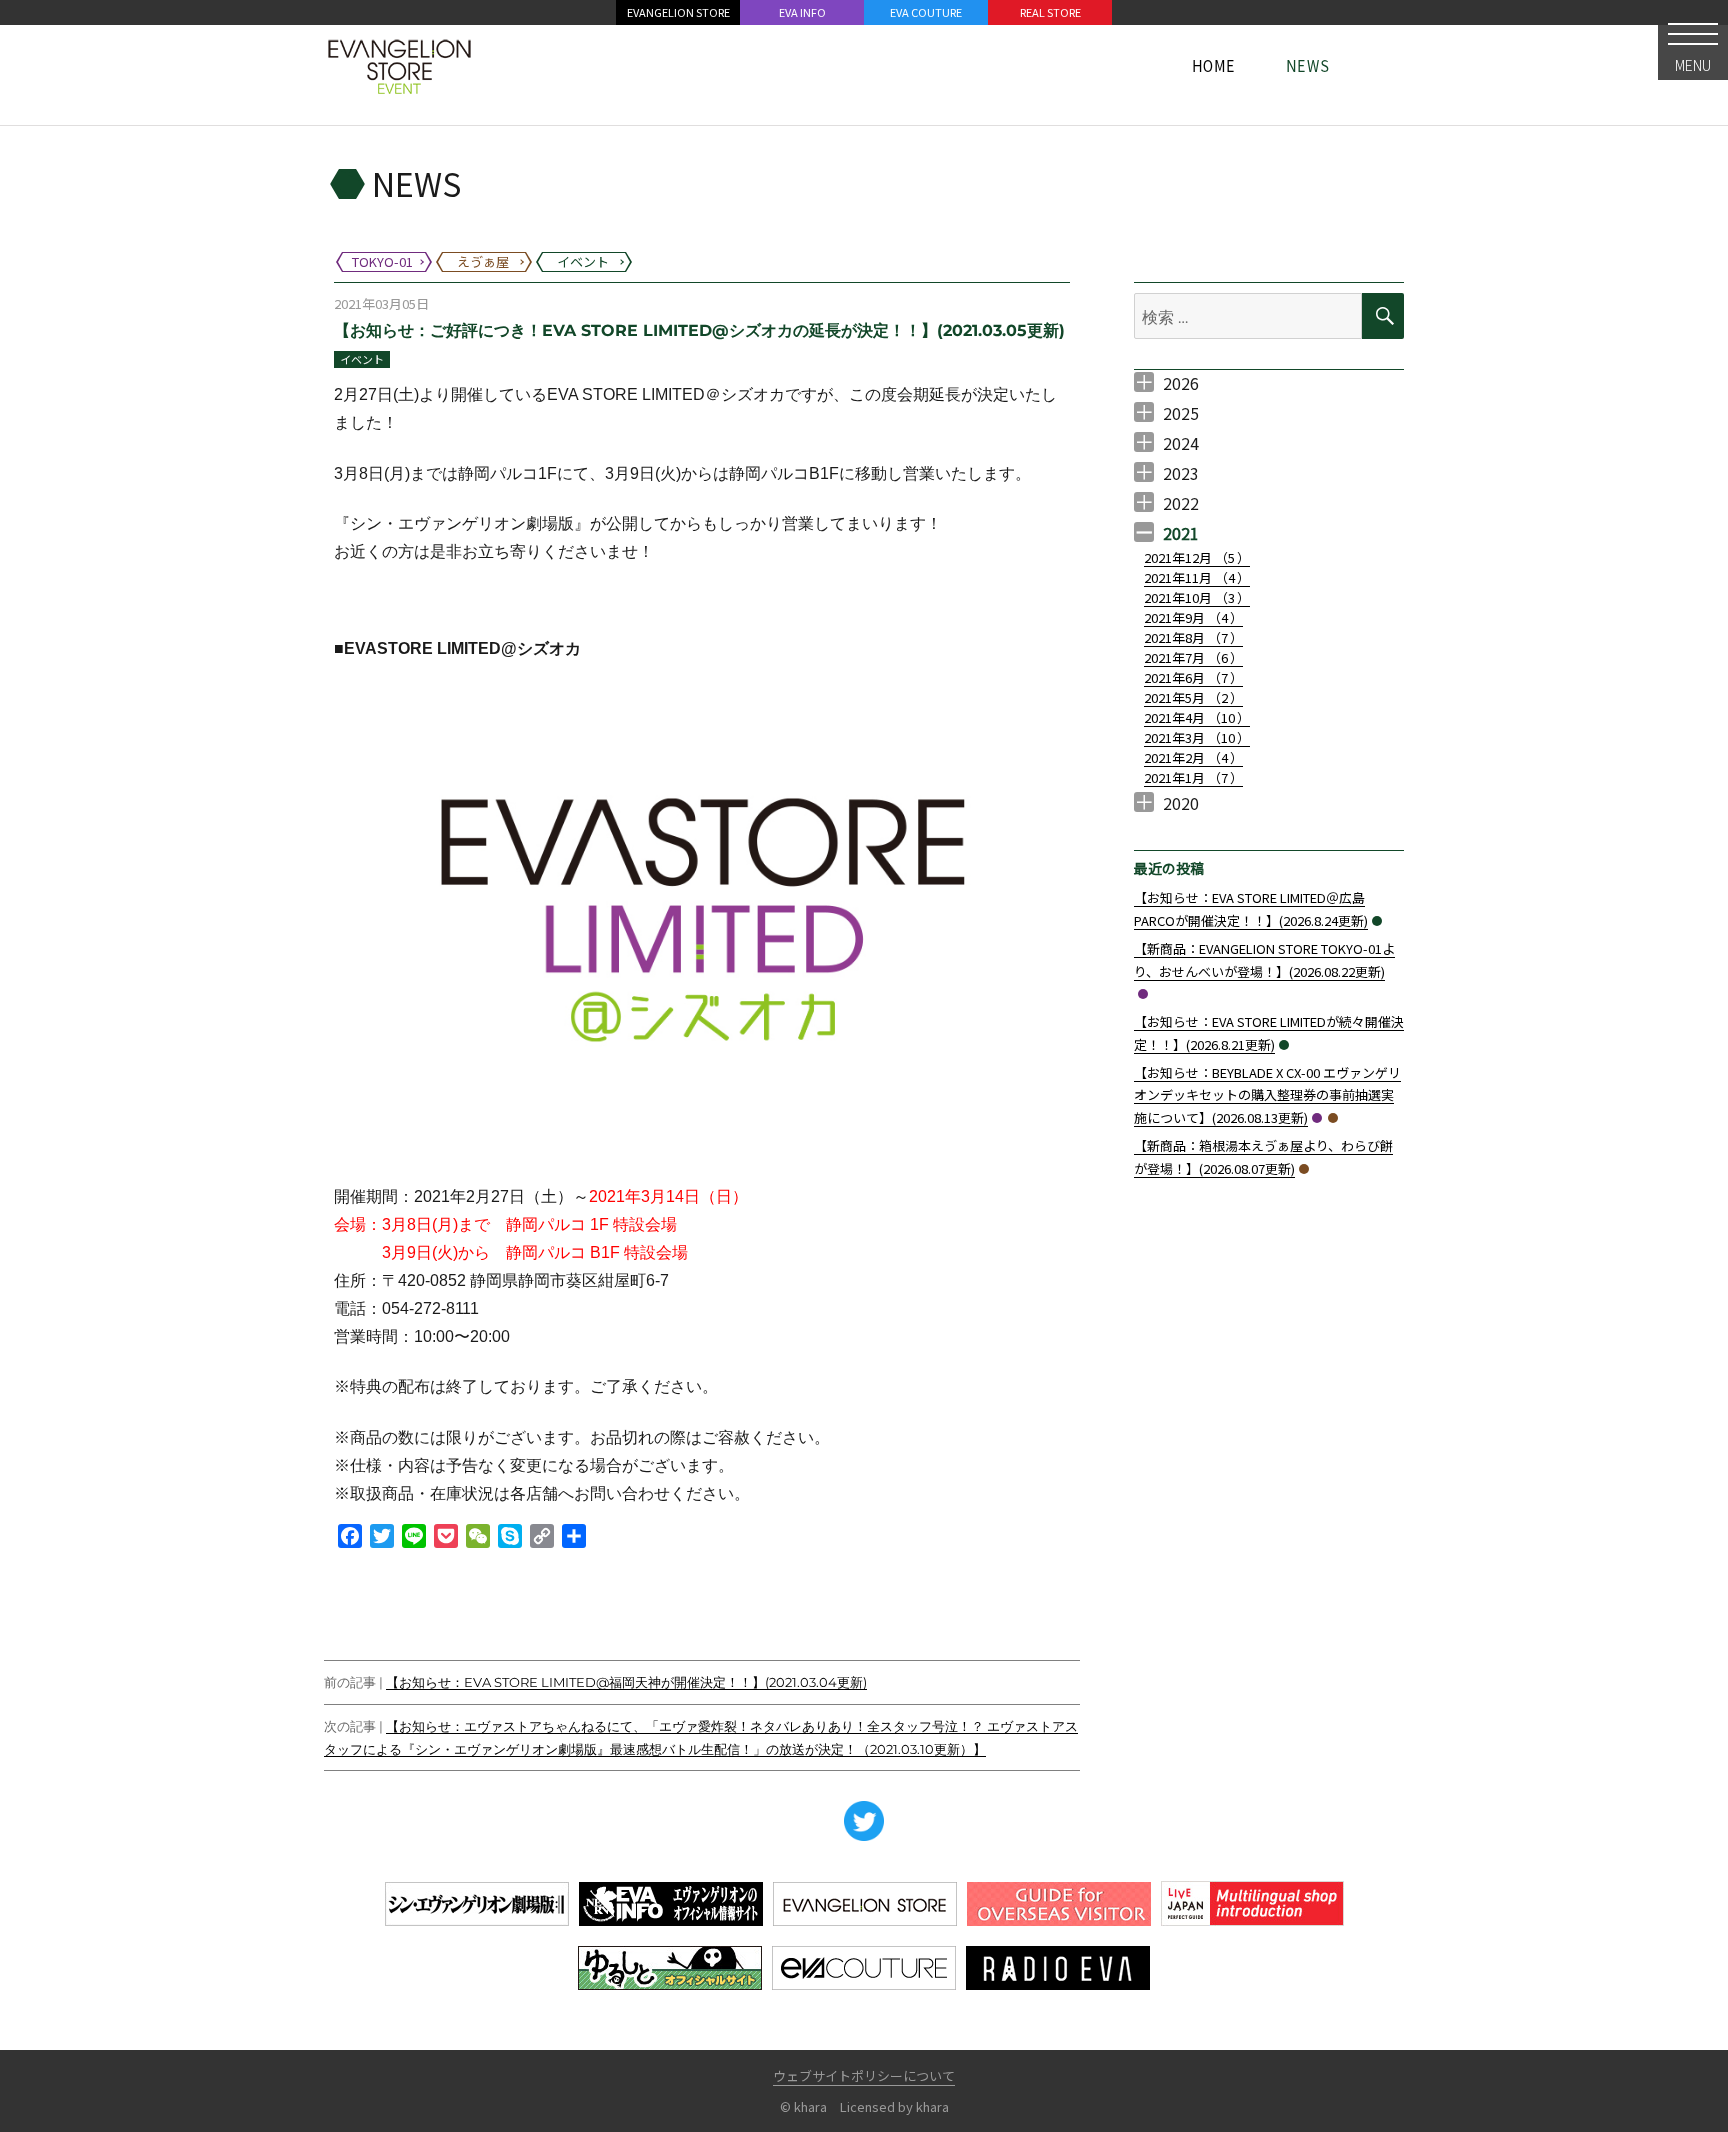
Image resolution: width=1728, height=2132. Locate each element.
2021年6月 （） (1193, 677)
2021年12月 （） (1197, 557)
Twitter (864, 1821)
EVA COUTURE (926, 12)
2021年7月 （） (1193, 657)
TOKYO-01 (1143, 994)
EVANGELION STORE (678, 12)
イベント (362, 359)
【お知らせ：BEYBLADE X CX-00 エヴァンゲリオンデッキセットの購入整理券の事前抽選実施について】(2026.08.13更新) (1267, 1095)
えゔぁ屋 (1333, 1118)
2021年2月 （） (1193, 757)
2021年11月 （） (1197, 577)
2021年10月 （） (1197, 597)
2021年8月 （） (1193, 637)
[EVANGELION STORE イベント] (399, 65)
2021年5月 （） (1193, 697)
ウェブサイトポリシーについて (864, 2075)
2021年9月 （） (1193, 617)
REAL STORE (1050, 12)
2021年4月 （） (1197, 717)
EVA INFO (802, 12)
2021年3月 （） (1197, 737)
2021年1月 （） (1193, 777)
